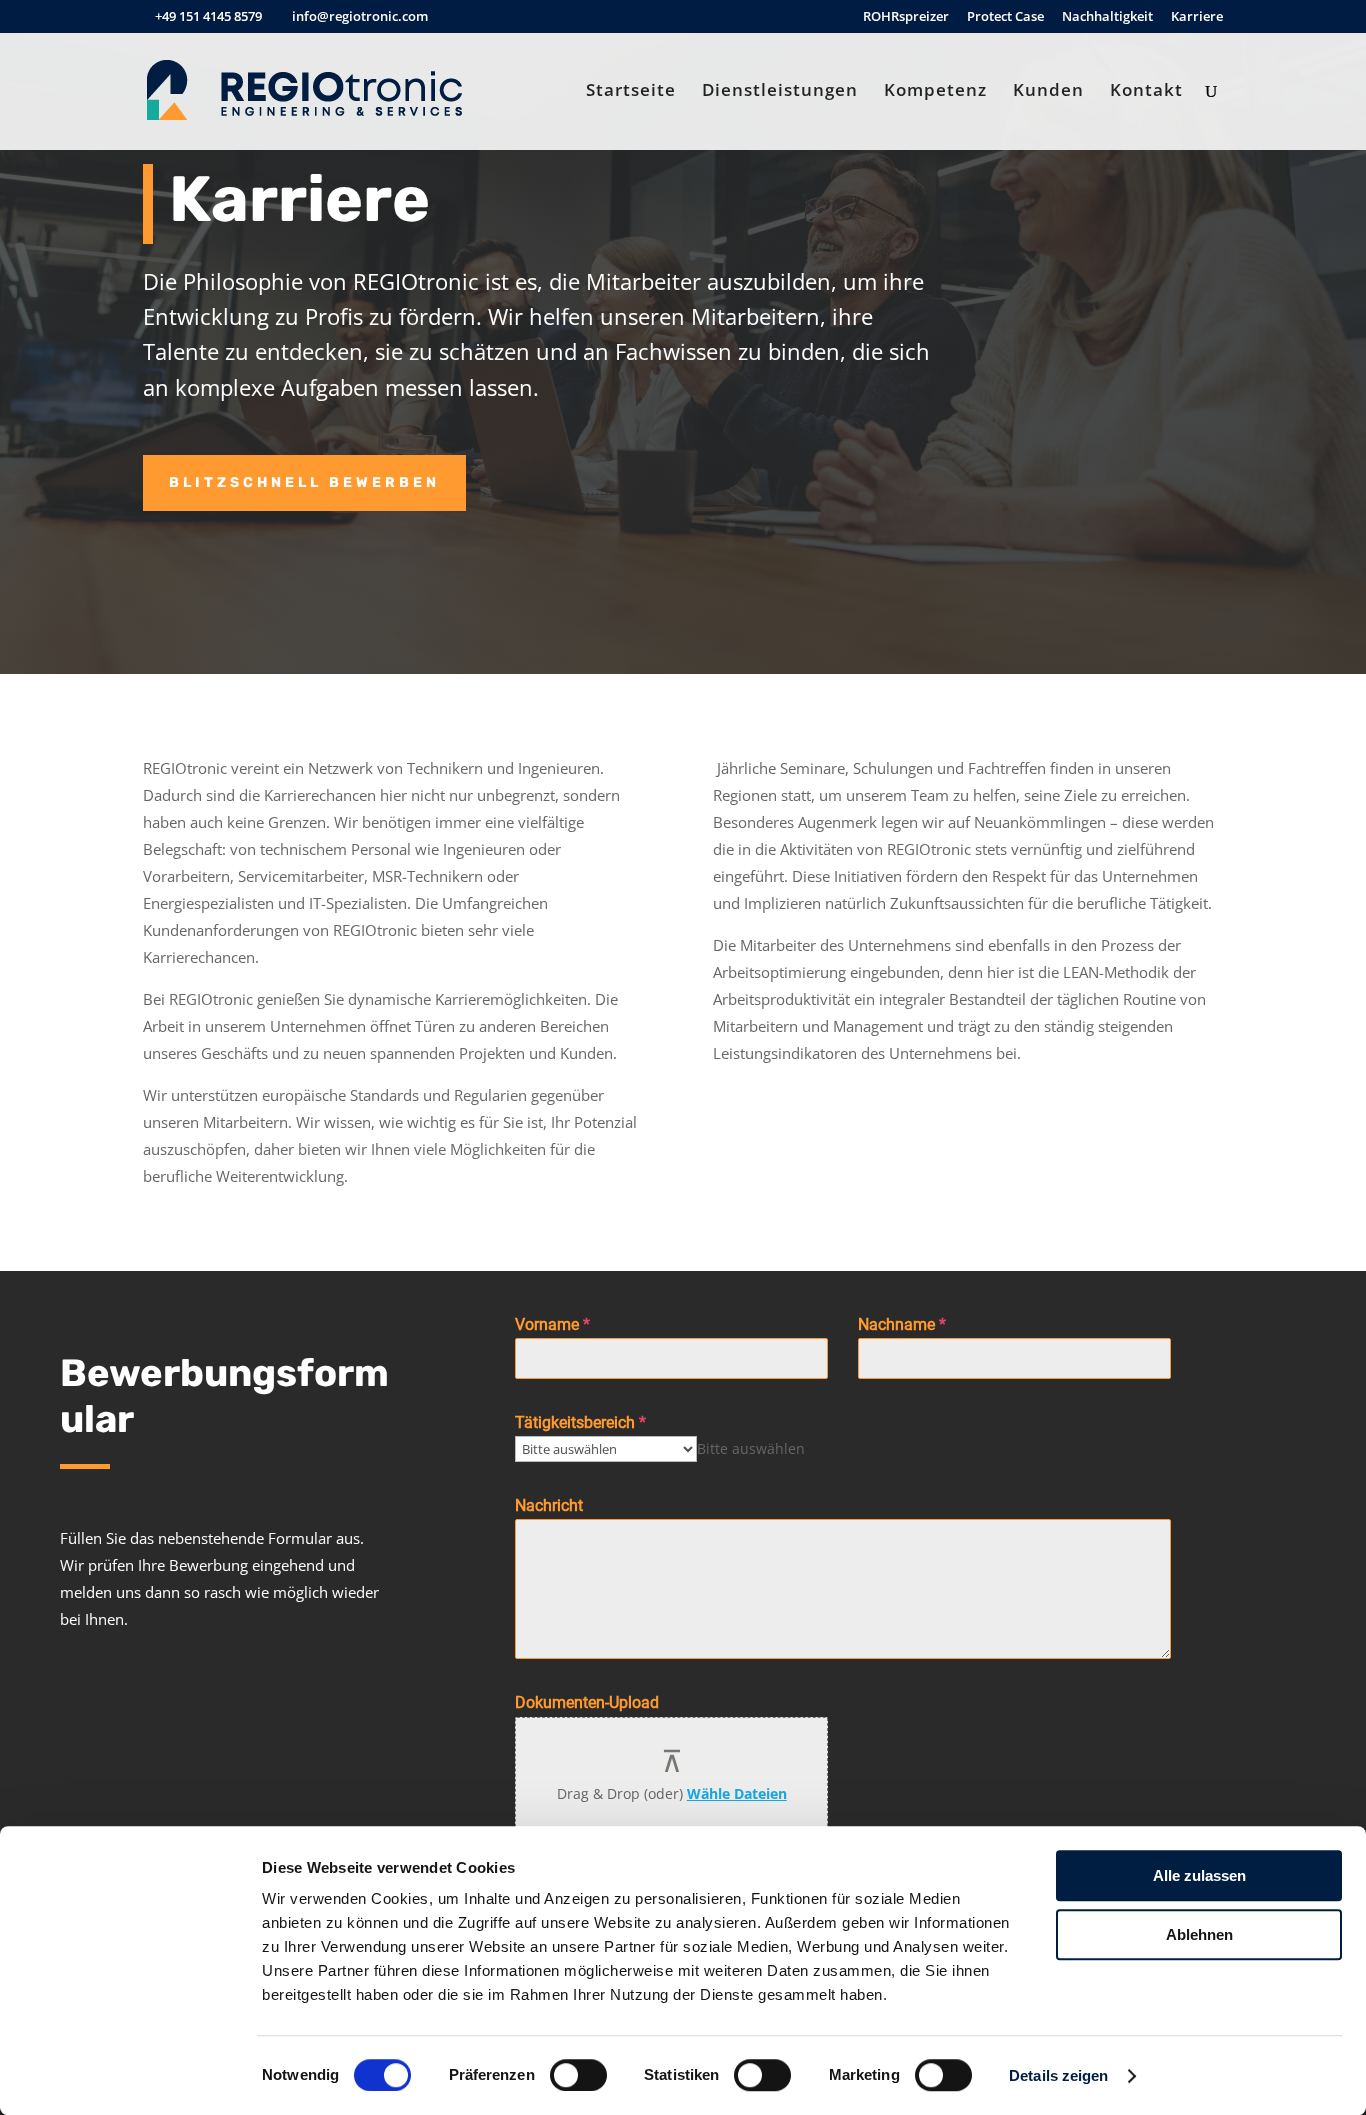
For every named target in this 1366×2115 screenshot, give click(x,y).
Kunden (1048, 92)
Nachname (902, 1324)
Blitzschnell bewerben (304, 482)
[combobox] (751, 1448)
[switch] (578, 2075)
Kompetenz (935, 92)
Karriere (1197, 17)
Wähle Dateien (737, 1793)
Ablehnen (1199, 1934)
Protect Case (1005, 17)
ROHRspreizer (906, 17)
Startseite (631, 92)
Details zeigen (1058, 2075)
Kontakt (1146, 92)
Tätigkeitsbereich (580, 1422)
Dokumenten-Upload (587, 1702)
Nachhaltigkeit (1107, 17)
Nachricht (549, 1505)
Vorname (552, 1324)
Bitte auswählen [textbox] (751, 1448)
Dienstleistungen (780, 92)
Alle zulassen (1199, 1875)
